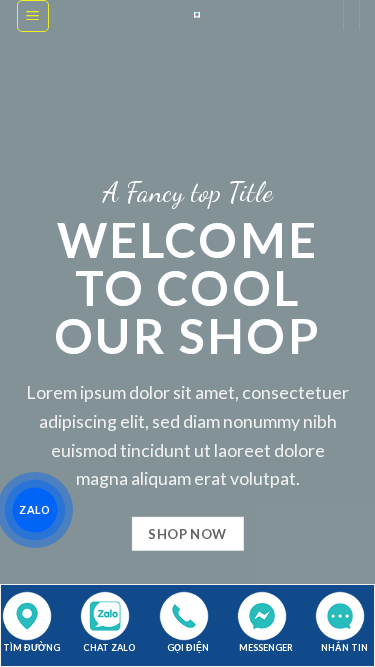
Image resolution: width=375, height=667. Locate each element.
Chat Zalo (109, 647)
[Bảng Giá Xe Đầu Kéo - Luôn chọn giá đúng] (197, 15)
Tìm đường (31, 647)
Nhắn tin (344, 647)
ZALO (35, 509)
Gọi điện (188, 647)
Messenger (266, 647)
